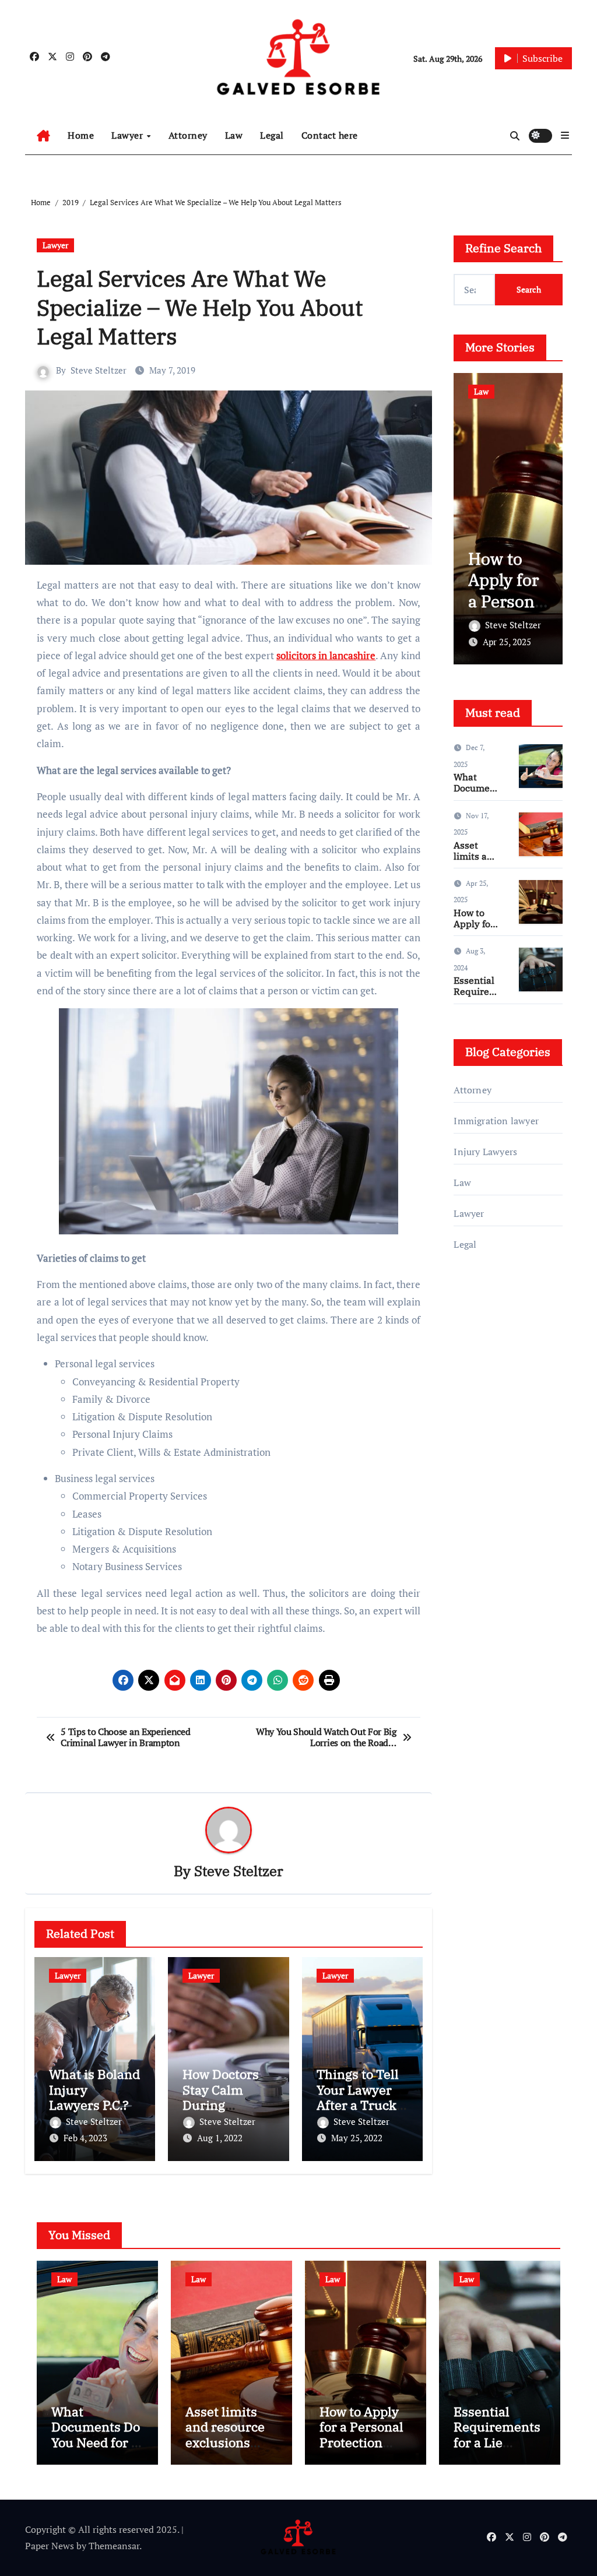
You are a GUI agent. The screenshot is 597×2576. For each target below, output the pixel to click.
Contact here (330, 135)
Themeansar (114, 2546)
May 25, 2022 (357, 2138)
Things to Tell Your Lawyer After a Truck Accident (358, 2097)
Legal (272, 135)
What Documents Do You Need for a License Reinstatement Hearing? (96, 2450)
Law (234, 135)
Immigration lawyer (496, 1121)
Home (81, 135)
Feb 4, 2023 (85, 2138)
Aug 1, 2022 (220, 2138)
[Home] (43, 136)
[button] (565, 135)
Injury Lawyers (485, 1152)
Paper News (50, 2546)
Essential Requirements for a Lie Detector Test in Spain (497, 2442)
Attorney (188, 135)
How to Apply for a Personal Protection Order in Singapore (508, 612)
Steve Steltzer (99, 370)
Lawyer (129, 135)
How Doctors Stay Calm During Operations (221, 2097)
